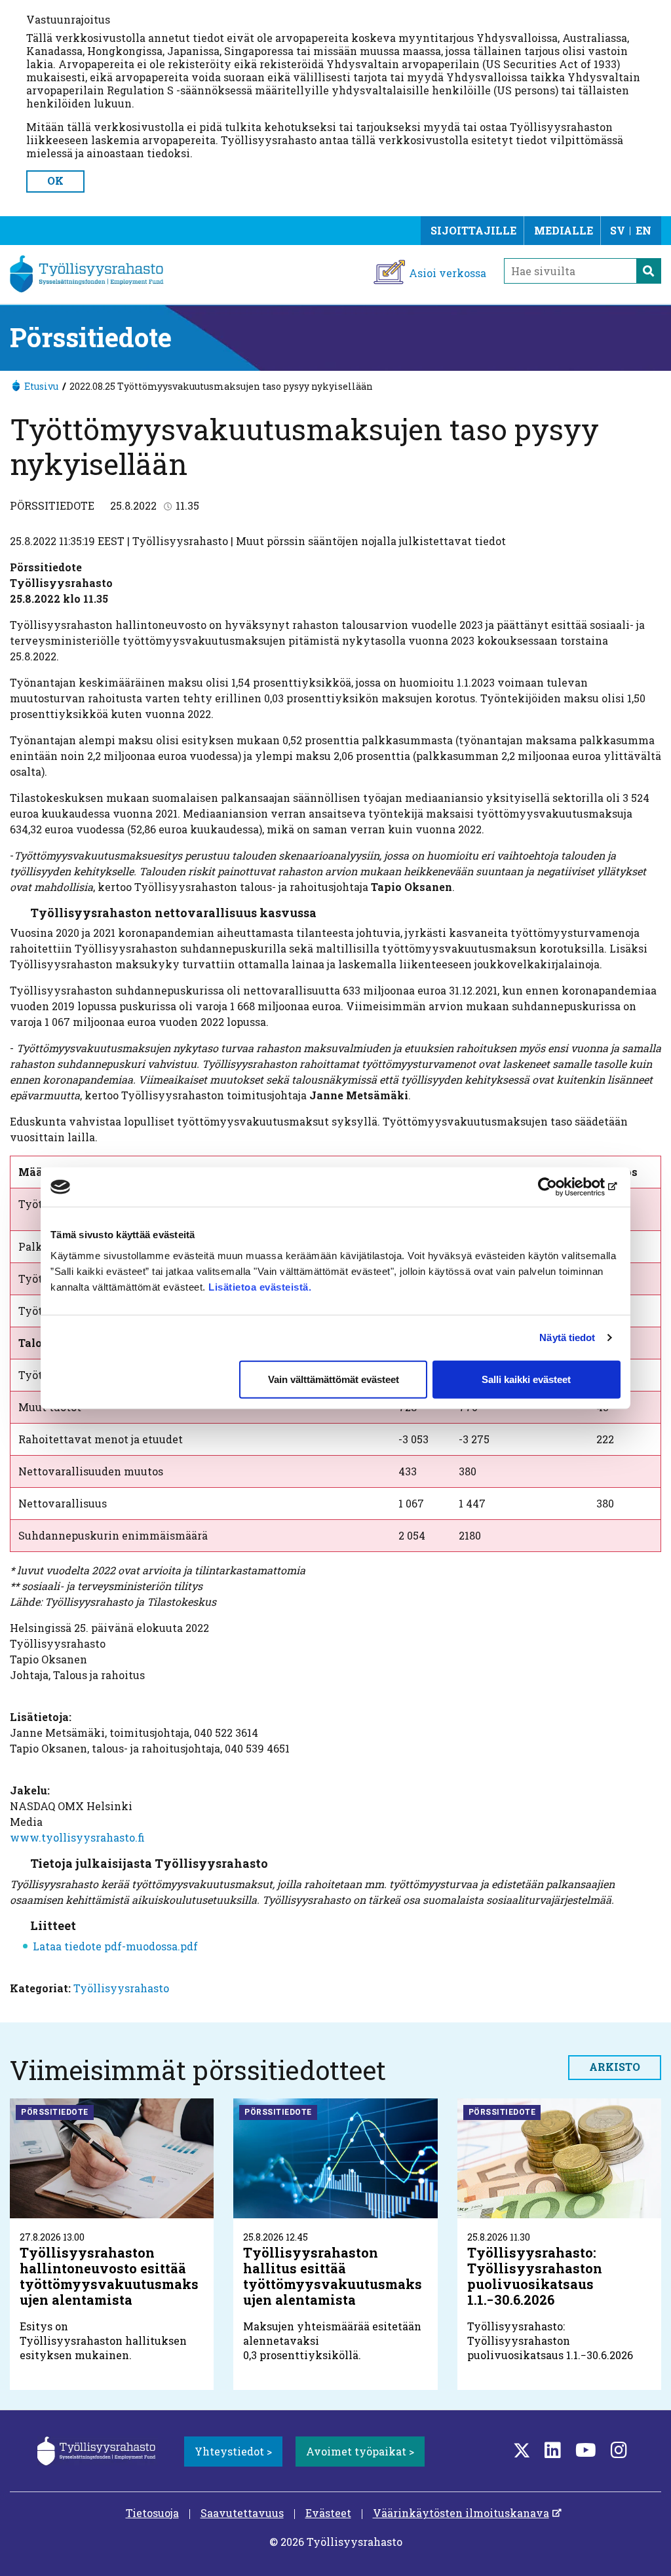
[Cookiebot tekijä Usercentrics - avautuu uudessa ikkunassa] (563, 1187)
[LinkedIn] (553, 2450)
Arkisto (615, 2067)
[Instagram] (619, 2450)
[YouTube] (586, 2450)
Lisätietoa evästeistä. (261, 1286)
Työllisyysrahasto (121, 1988)
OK (55, 180)
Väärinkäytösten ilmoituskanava (461, 2513)
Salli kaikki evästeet (526, 1379)
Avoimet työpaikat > (360, 2451)
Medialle (564, 230)
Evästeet (328, 2513)
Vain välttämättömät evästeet (334, 1379)
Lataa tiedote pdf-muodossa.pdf (115, 1946)
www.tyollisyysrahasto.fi (77, 1837)
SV (618, 230)
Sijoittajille (473, 230)
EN (643, 230)
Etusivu (41, 386)
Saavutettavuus (242, 2513)
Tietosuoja (152, 2513)
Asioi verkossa (448, 273)
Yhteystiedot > (233, 2451)
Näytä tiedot (567, 1337)
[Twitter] (522, 2450)
